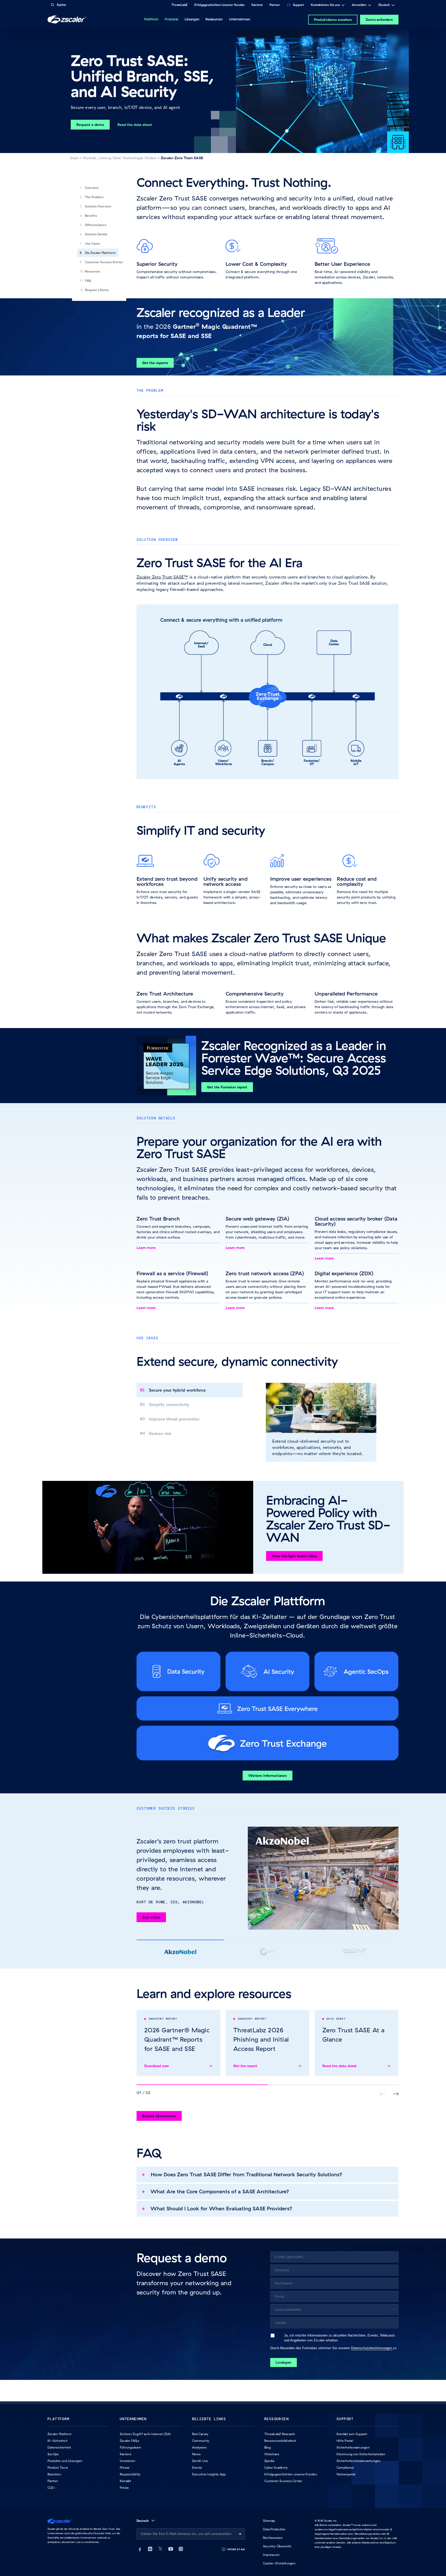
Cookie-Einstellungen (279, 2563)
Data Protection (274, 2529)
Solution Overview (98, 206)
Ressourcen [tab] (214, 19)
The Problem (94, 197)
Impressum (271, 2555)
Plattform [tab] (151, 19)
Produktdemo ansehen (333, 20)
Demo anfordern (379, 20)
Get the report (245, 2066)
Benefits (91, 216)
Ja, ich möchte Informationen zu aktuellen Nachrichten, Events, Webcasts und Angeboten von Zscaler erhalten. (340, 2338)
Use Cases (92, 243)
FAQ (88, 281)
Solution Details (96, 234)
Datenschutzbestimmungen (372, 2348)
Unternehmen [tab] (240, 19)
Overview (92, 188)
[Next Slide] (396, 2094)
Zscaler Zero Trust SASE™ (162, 577)
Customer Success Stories (104, 262)
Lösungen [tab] (192, 19)
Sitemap (269, 2521)
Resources (93, 271)
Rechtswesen (273, 2538)
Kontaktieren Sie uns (325, 5)
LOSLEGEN (284, 2362)
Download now (157, 2066)
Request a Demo (97, 290)
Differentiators (96, 225)
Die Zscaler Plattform (100, 253)
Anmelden (359, 5)
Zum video (151, 1917)
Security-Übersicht (277, 2546)
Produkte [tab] (172, 19)
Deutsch (384, 5)
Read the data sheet (340, 2066)
